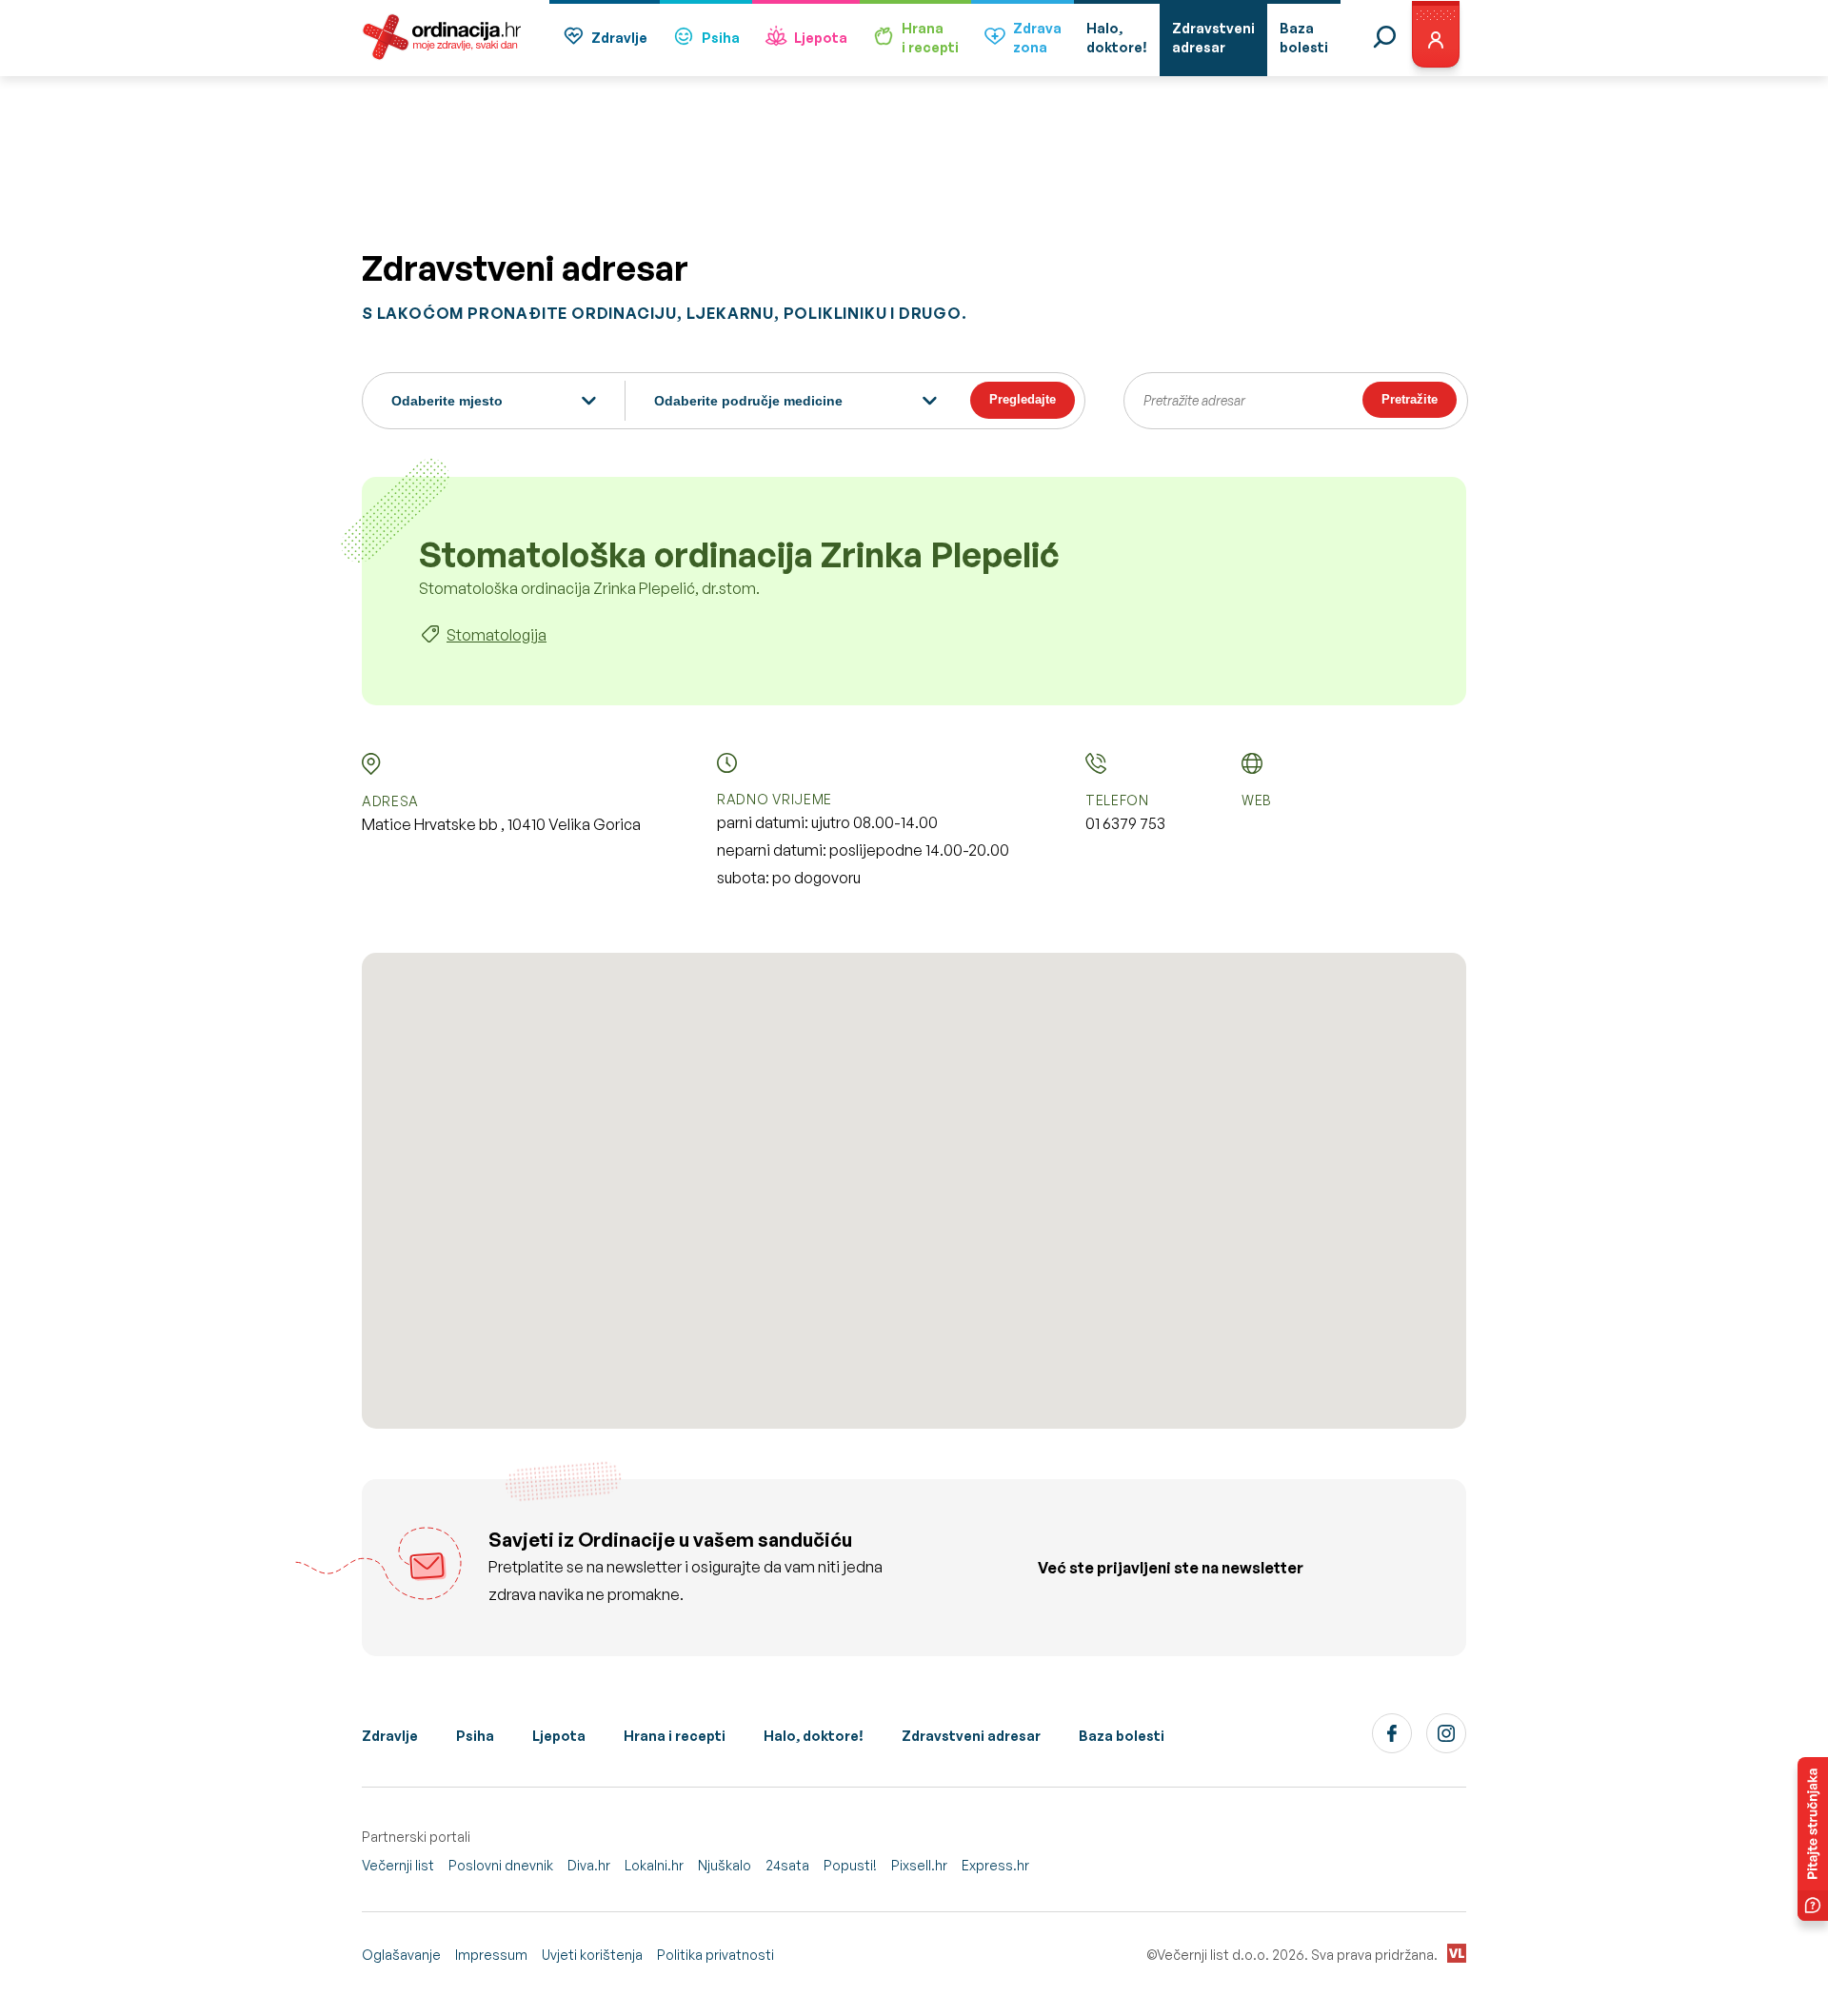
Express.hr (995, 1865)
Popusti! (850, 1865)
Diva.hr (589, 1865)
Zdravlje (619, 38)
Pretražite (1410, 399)
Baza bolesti (1122, 1736)
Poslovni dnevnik (501, 1865)
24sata (787, 1865)
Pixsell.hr (919, 1865)
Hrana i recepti (675, 1736)
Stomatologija (497, 635)
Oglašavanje (401, 1955)
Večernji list (398, 1865)
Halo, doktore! (814, 1736)
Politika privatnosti (715, 1955)
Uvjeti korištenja (592, 1955)
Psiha (721, 38)
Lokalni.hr (654, 1865)
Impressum (491, 1955)
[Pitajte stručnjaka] (1813, 1839)
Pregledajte (1023, 399)
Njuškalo (725, 1865)
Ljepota (821, 38)
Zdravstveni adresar (971, 1736)
